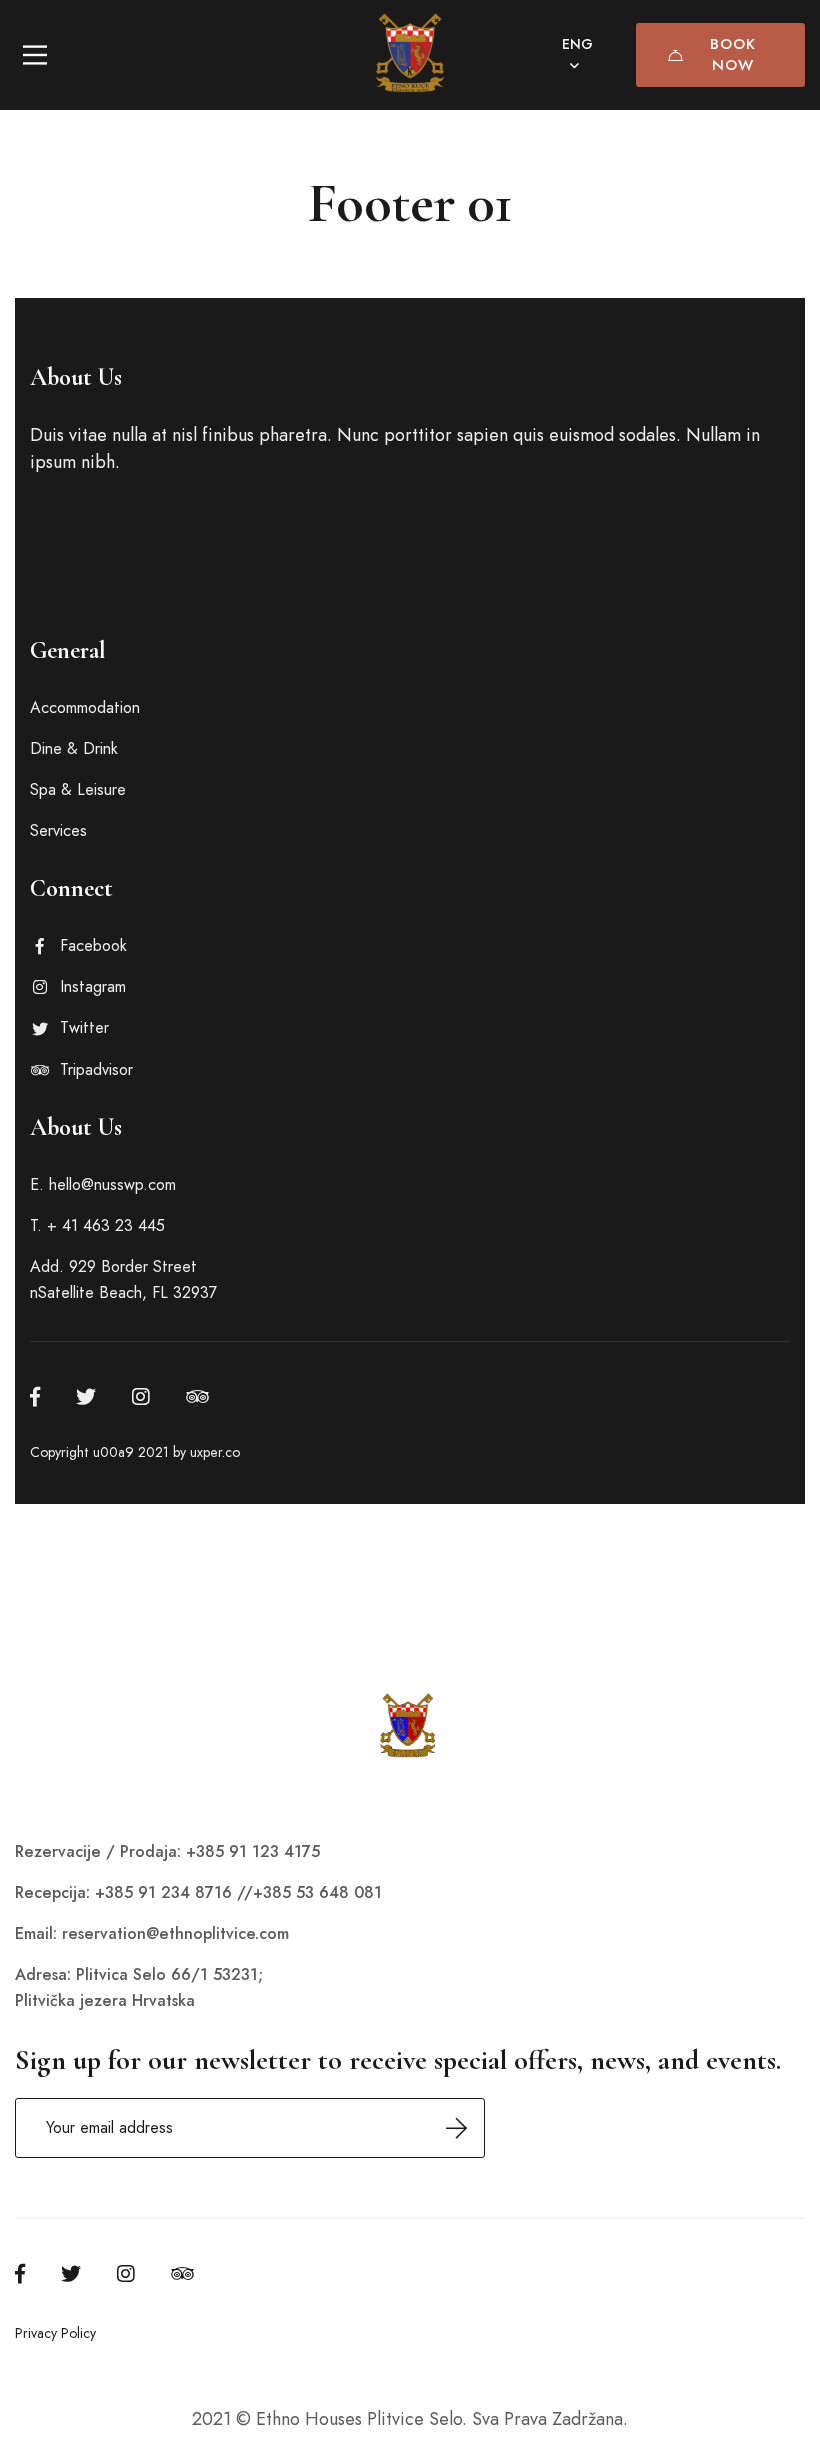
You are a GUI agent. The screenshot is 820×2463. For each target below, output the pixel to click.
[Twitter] (86, 1397)
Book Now (733, 54)
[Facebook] (35, 1397)
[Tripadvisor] (197, 1397)
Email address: (250, 2128)
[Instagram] (141, 1397)
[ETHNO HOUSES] (410, 55)
